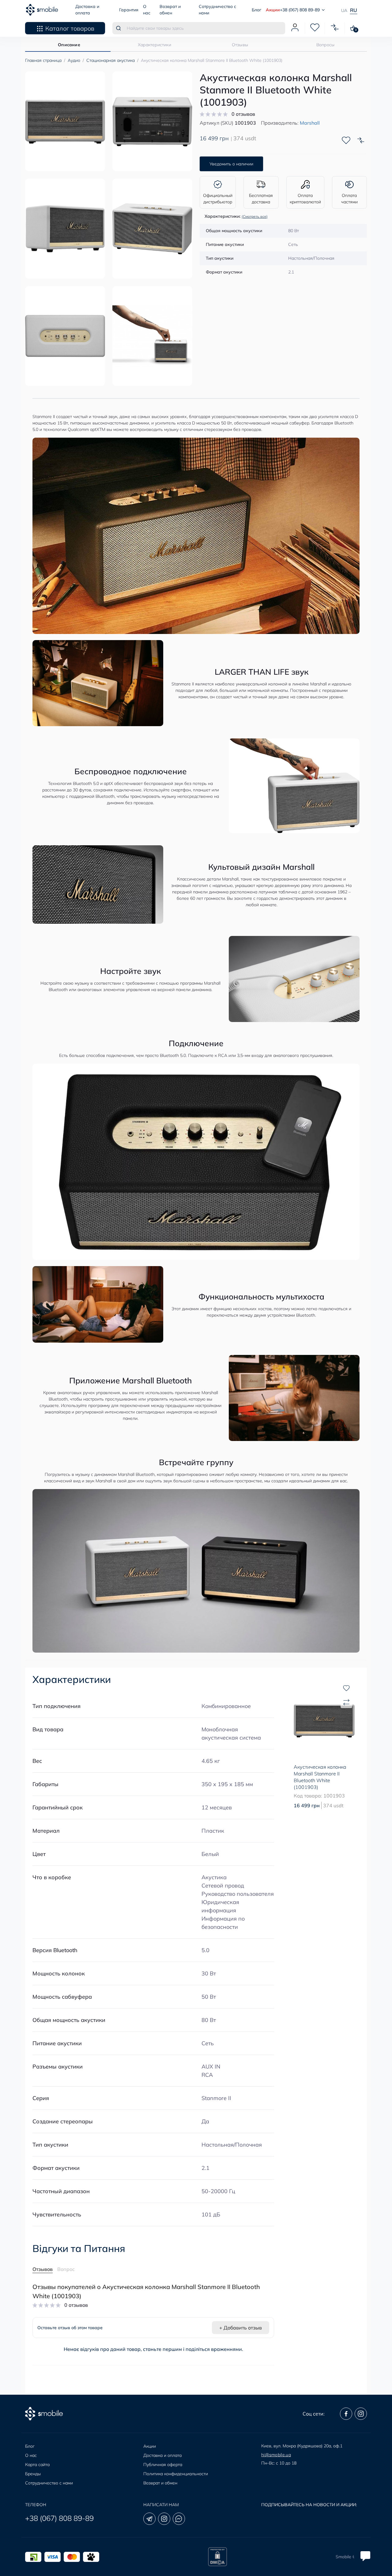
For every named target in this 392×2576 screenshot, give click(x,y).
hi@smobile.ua (276, 2455)
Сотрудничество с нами (49, 2483)
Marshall (310, 123)
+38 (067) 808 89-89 (59, 2518)
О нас (31, 2455)
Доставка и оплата (162, 2455)
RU (354, 10)
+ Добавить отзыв (241, 2328)
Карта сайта (37, 2465)
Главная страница (43, 60)
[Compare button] (361, 140)
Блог (256, 10)
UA (344, 10)
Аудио (74, 60)
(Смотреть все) (255, 216)
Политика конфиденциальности (176, 2474)
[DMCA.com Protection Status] (217, 2557)
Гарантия (129, 10)
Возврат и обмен (160, 2483)
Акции (273, 10)
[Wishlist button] (346, 140)
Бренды (33, 2474)
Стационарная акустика (111, 60)
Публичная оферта (163, 2465)
